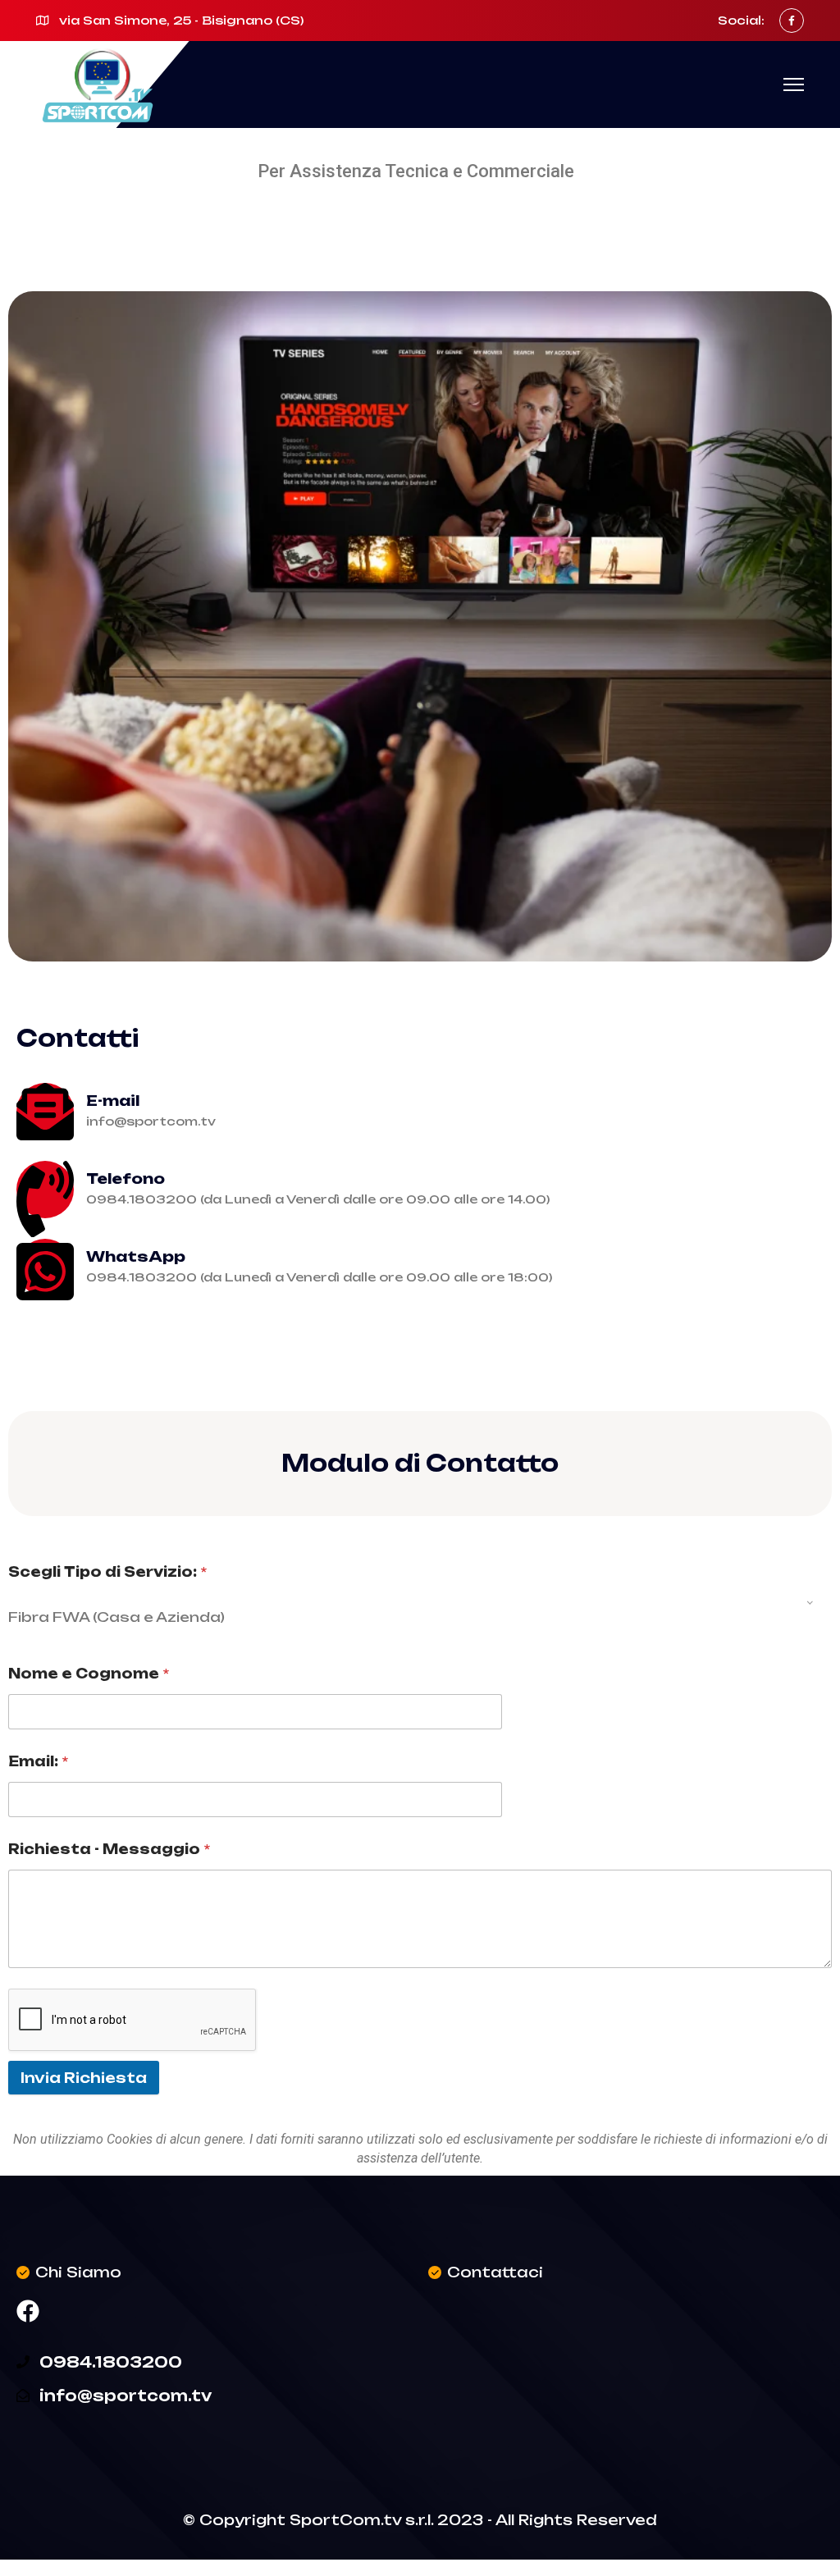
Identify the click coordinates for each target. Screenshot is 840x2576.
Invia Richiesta (84, 2078)
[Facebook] (28, 2311)
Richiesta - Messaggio (109, 1850)
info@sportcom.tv (126, 2396)
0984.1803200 (111, 2362)
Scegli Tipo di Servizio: (107, 1572)
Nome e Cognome (89, 1674)
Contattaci (495, 2272)
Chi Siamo (78, 2272)
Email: (38, 1762)
